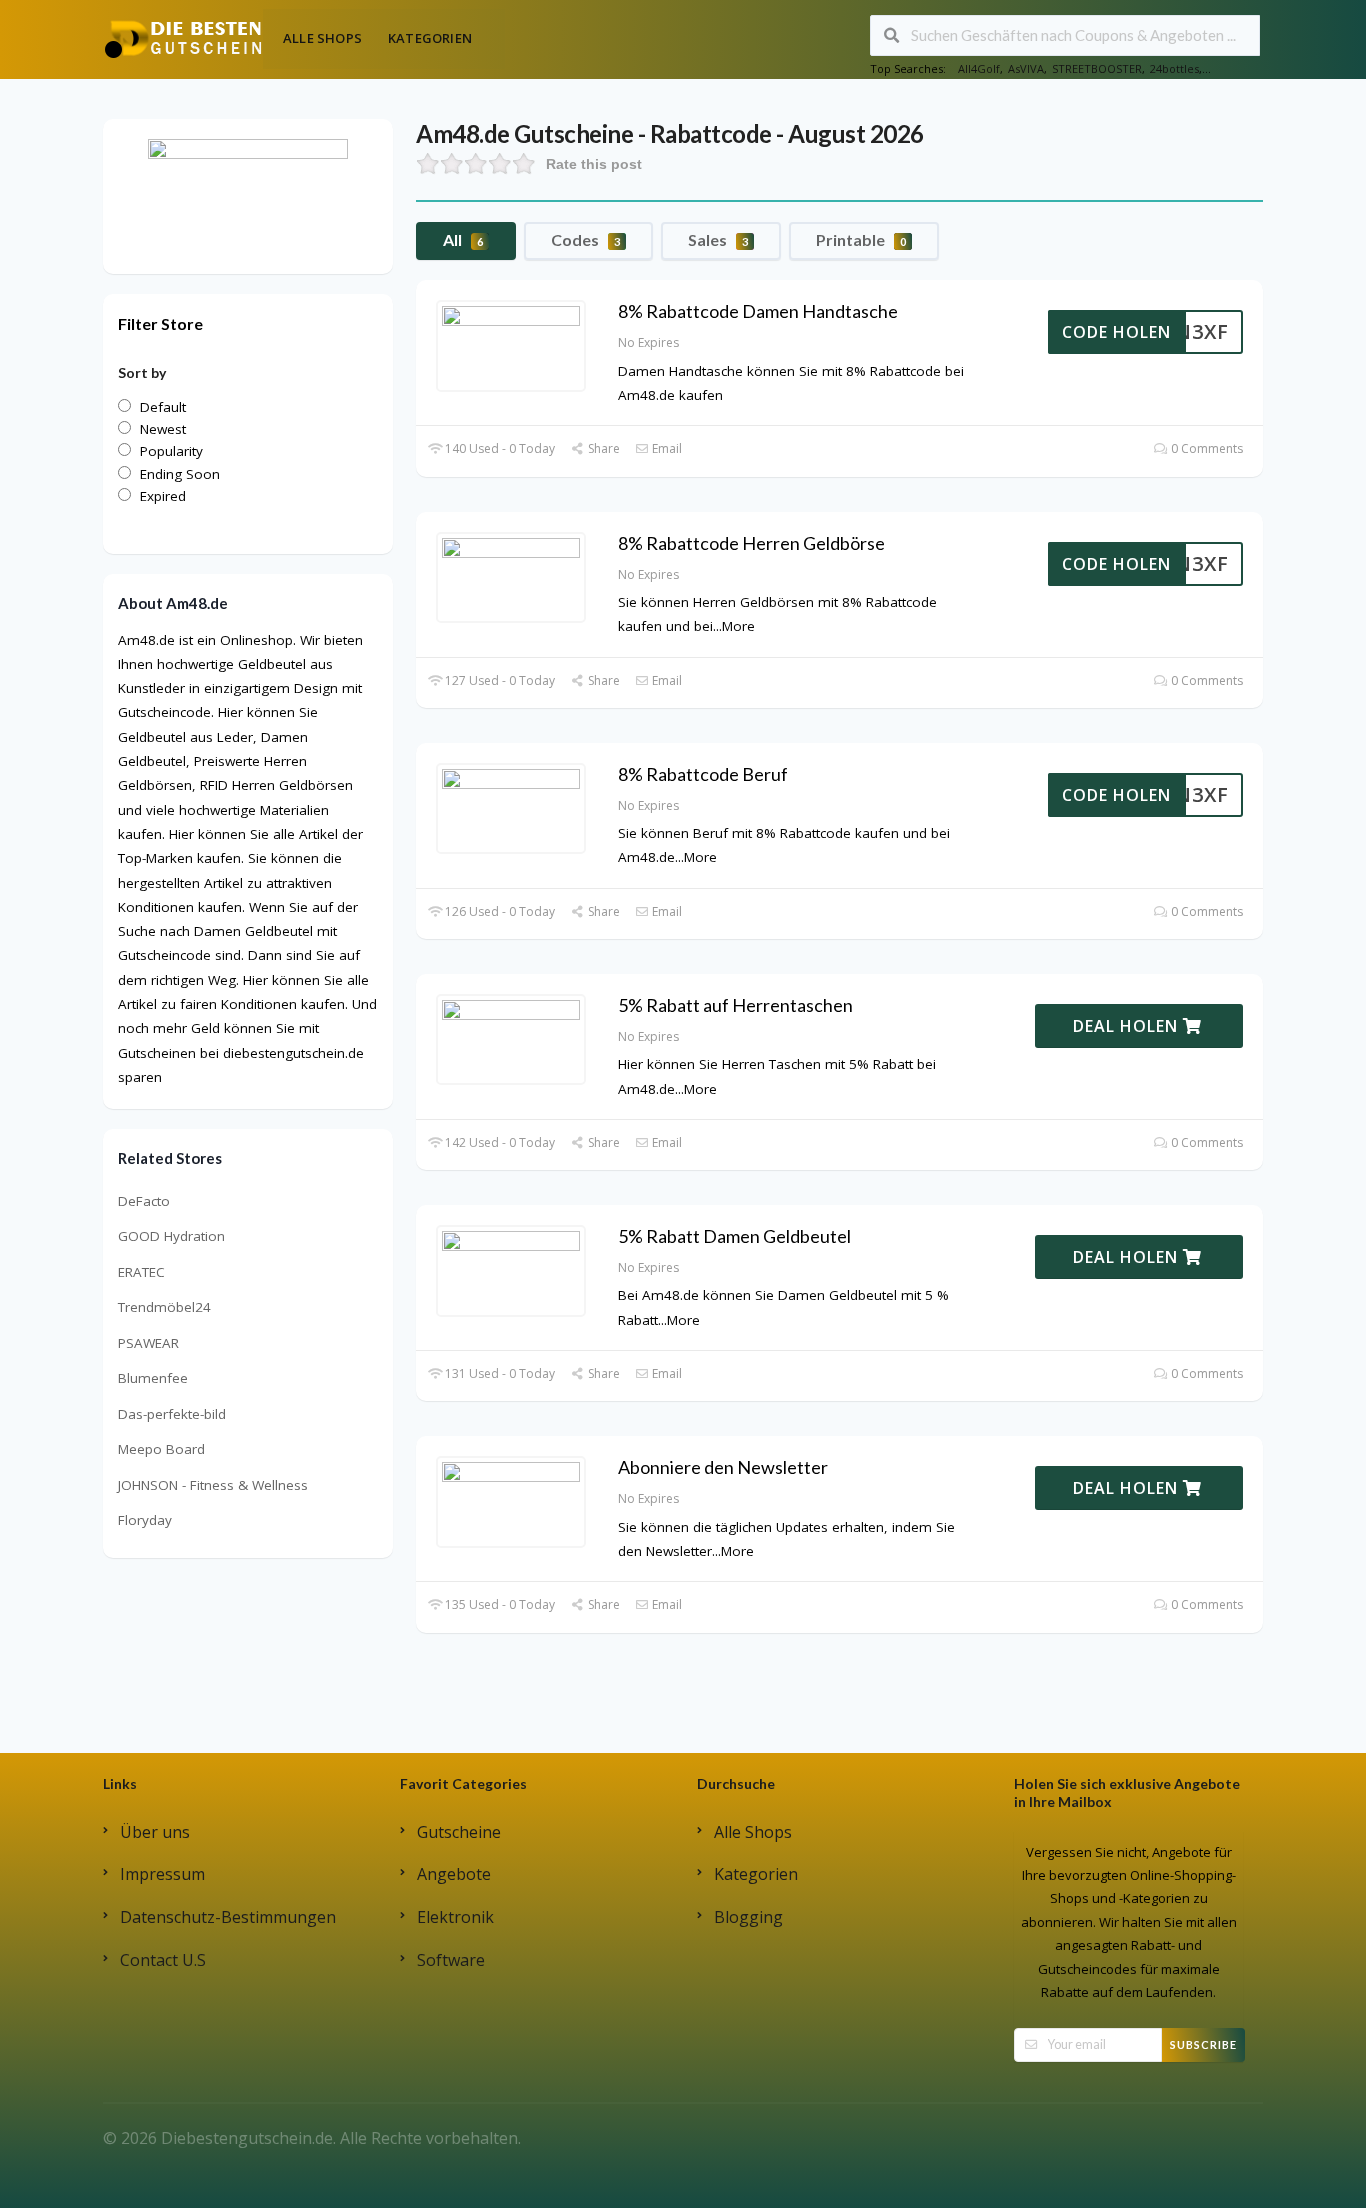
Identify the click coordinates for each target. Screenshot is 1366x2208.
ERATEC (141, 1272)
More (738, 626)
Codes (585, 239)
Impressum (162, 1874)
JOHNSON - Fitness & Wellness (213, 1485)
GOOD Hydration (171, 1236)
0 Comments (1205, 448)
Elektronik (455, 1917)
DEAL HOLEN (1128, 1026)
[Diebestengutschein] (183, 38)
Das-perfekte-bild (172, 1414)
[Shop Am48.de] (248, 195)
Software (451, 1960)
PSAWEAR (148, 1343)
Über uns (155, 1832)
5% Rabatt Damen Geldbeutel (734, 1236)
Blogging (748, 1917)
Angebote (454, 1874)
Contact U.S (163, 1960)
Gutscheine (459, 1832)
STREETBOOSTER (1097, 68)
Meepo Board (161, 1449)
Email (665, 448)
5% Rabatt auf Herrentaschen (735, 1005)
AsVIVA (1026, 68)
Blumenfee (153, 1378)
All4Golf (979, 68)
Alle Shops (322, 38)
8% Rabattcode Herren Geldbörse (751, 543)
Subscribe (1203, 2044)
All (463, 239)
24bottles (1174, 68)
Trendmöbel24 (164, 1307)
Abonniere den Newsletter (723, 1467)
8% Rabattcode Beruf (703, 774)
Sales (718, 239)
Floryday (145, 1520)
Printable (861, 239)
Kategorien (430, 38)
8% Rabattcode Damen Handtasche (758, 311)
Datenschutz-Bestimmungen (228, 1917)
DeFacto (144, 1201)
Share (602, 448)
